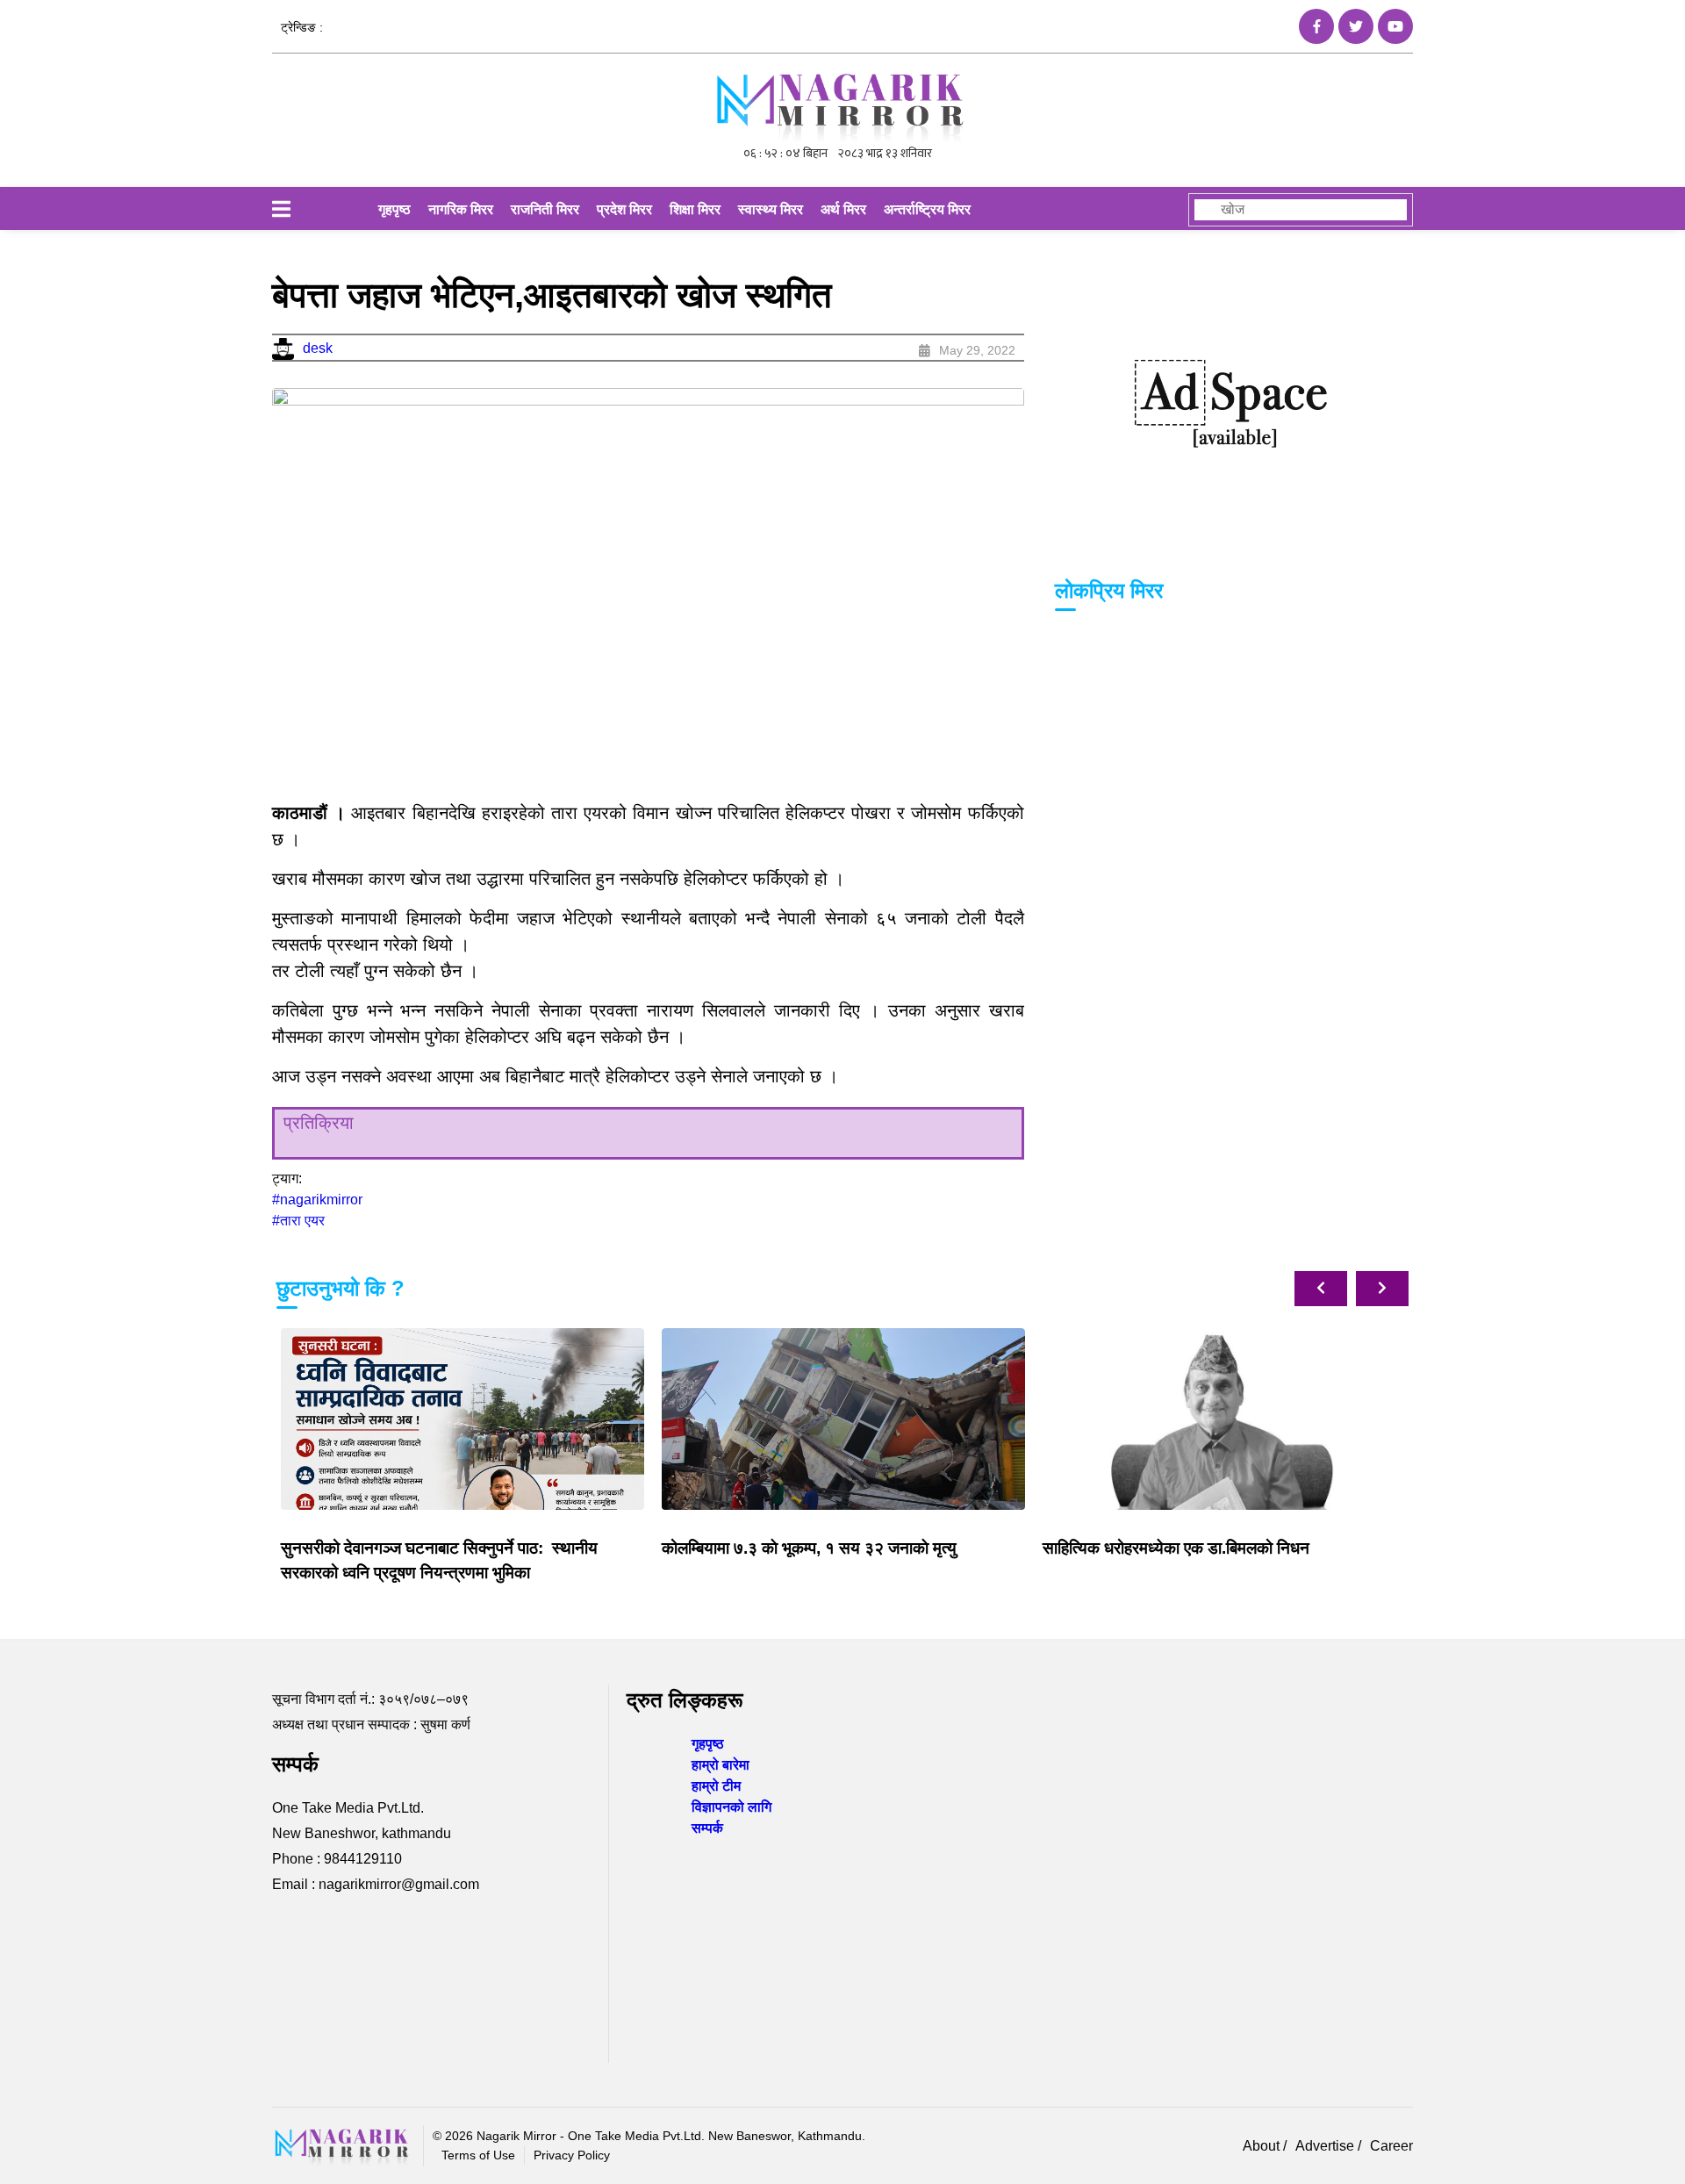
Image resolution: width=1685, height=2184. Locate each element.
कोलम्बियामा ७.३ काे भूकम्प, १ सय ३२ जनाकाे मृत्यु (809, 1548)
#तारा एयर (298, 1221)
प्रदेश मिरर (624, 209)
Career (1391, 2146)
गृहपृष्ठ (394, 209)
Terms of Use (478, 2155)
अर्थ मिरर (843, 209)
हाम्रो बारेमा (721, 1765)
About (1263, 2146)
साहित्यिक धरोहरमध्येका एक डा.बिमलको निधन (1176, 1548)
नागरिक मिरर (461, 209)
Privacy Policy (572, 2155)
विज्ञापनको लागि (731, 1807)
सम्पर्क (707, 1828)
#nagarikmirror (317, 1200)
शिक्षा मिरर (695, 209)
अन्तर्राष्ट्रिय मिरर (927, 209)
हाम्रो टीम (716, 1786)
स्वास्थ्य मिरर (771, 209)
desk (318, 348)
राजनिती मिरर (545, 209)
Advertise (1326, 2146)
